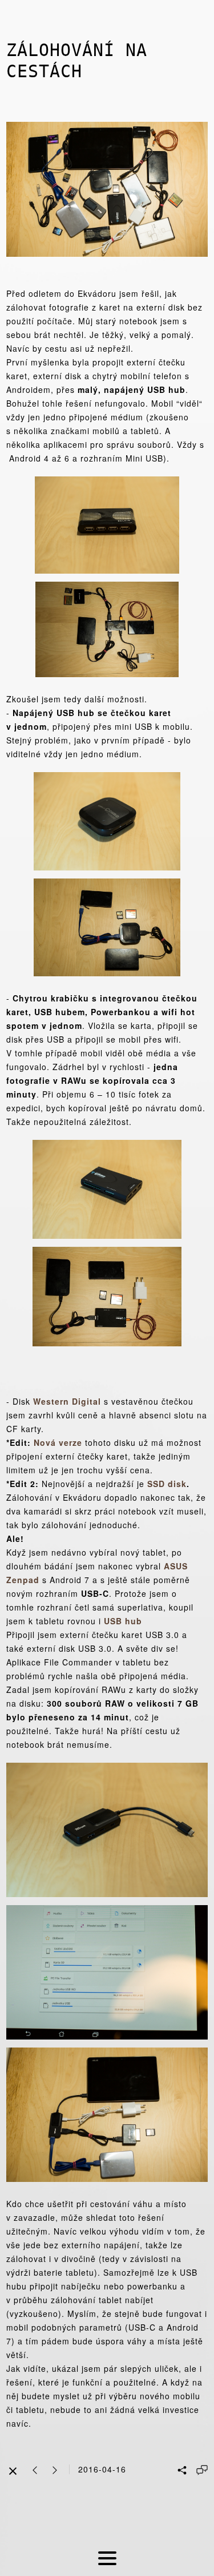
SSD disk (167, 1484)
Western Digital (67, 1401)
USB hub (123, 1621)
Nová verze (58, 1442)
